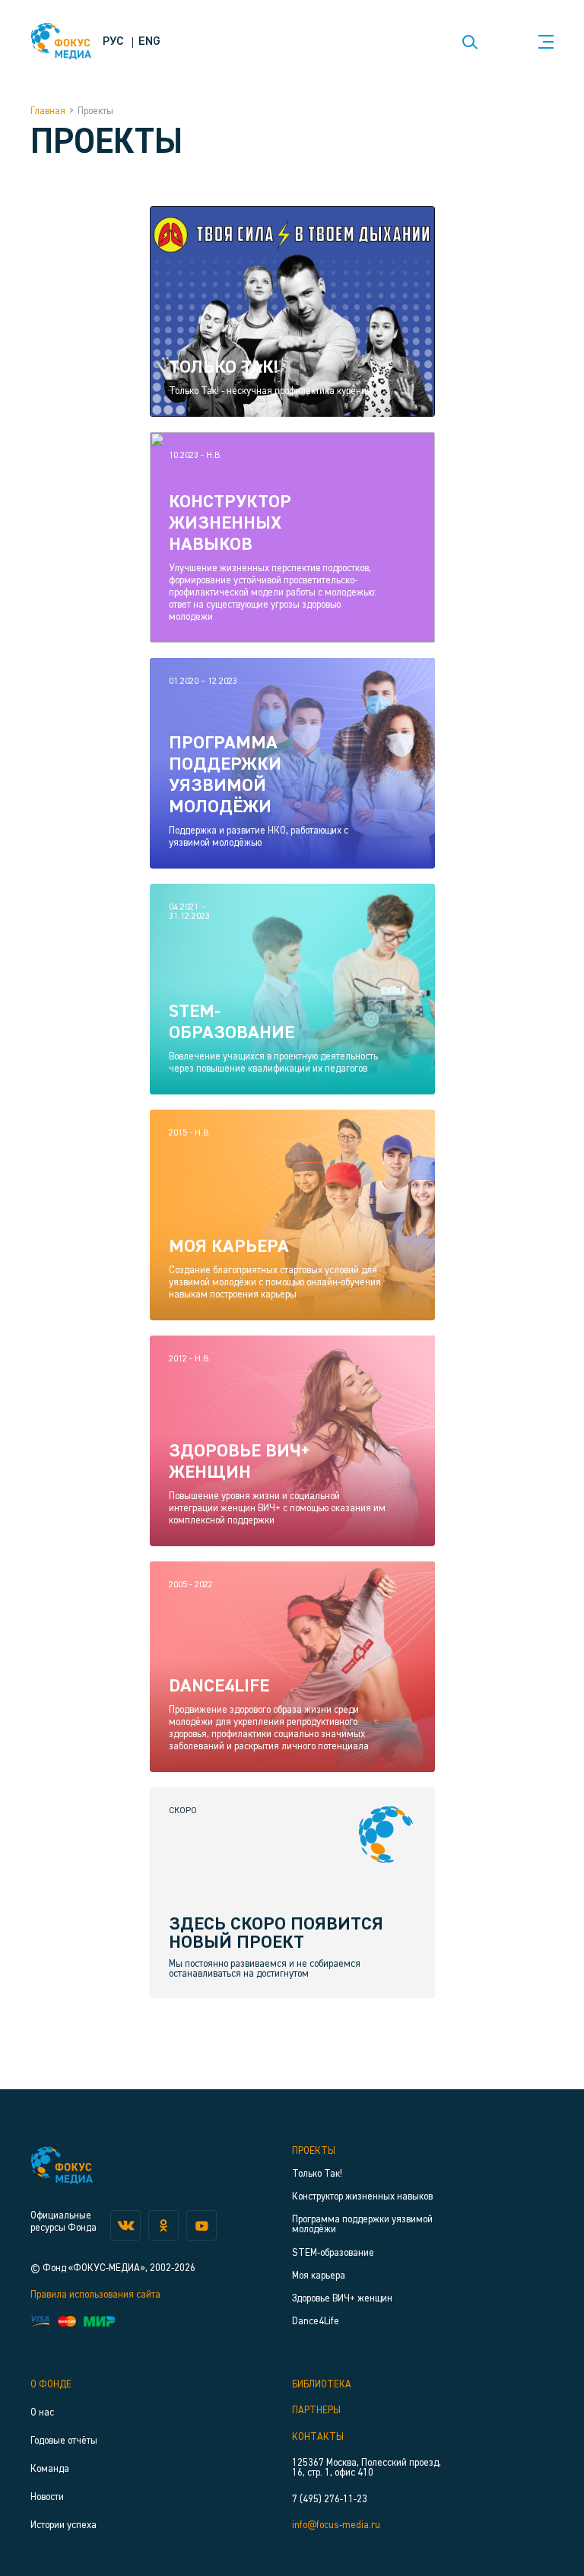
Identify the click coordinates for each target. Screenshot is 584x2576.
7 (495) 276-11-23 (330, 2500)
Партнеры (316, 2411)
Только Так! (317, 2174)
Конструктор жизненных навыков (362, 2197)
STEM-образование (333, 2253)
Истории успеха (63, 2525)
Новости (47, 2497)
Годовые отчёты (64, 2441)
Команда (50, 2469)
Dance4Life (316, 2322)
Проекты (314, 2151)
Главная (48, 111)
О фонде (51, 2385)
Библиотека (322, 2385)
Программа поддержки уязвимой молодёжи (362, 2225)
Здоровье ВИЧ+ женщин (342, 2299)
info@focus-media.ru (336, 2525)
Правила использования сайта (95, 2295)
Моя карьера (319, 2276)
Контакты (318, 2437)
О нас (42, 2413)
